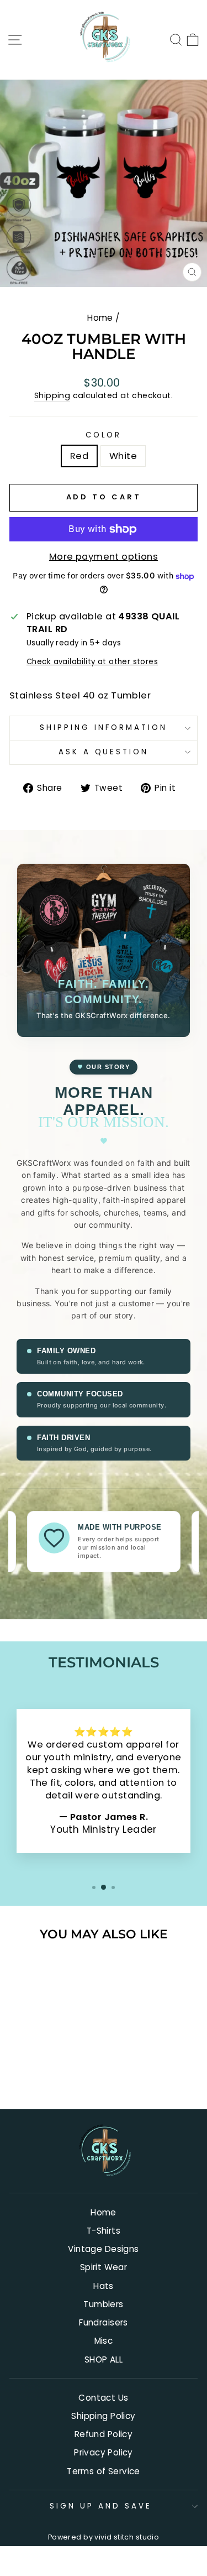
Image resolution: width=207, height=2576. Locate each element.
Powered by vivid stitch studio (104, 2537)
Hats (104, 2286)
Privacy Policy (104, 2452)
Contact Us (103, 2398)
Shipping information (104, 728)
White (123, 456)
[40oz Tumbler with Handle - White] (52, 2071)
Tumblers (103, 2304)
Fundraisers (104, 2322)
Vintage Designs (103, 2249)
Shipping (52, 396)
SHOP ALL (104, 2359)
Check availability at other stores (92, 662)
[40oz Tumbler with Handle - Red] (39, 2071)
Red (79, 456)
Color (104, 435)
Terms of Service (104, 2471)
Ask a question (104, 752)
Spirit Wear (104, 2267)
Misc (104, 2341)
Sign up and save (101, 2506)
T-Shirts (104, 2231)
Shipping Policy (103, 2416)
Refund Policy (104, 2434)
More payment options (104, 557)
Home (100, 318)
